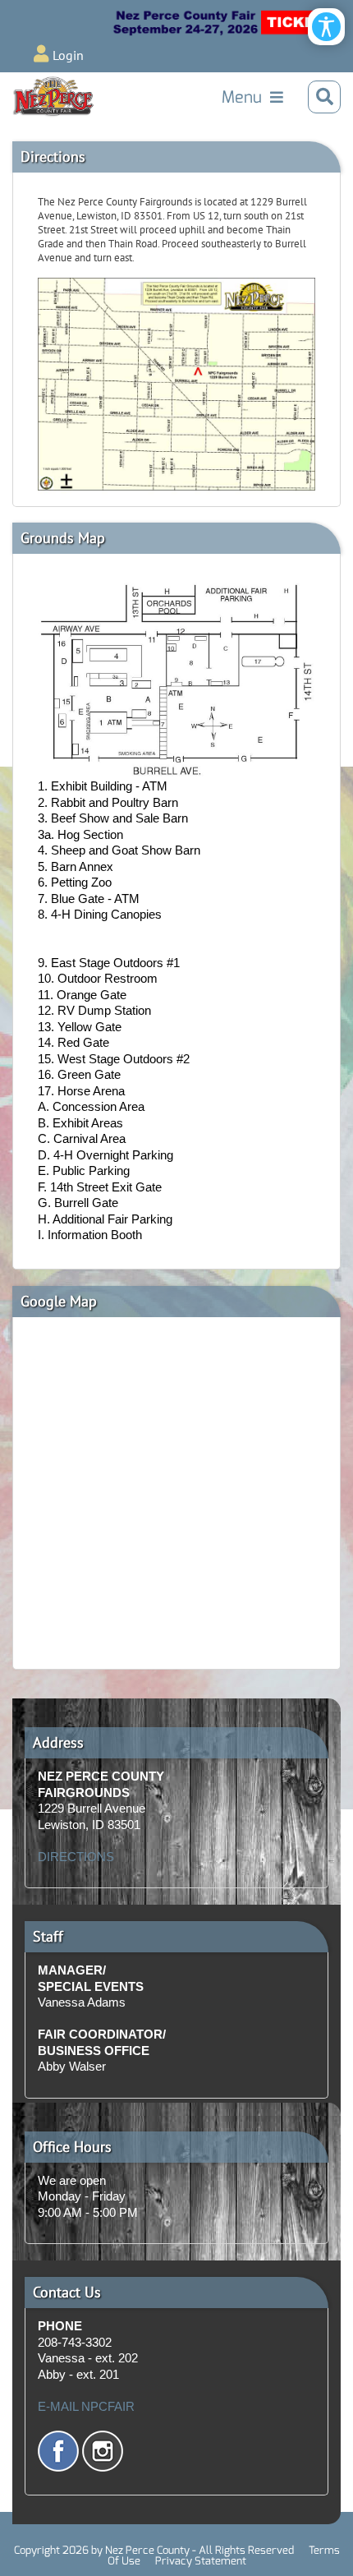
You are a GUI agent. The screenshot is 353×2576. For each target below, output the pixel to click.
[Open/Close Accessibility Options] (326, 27)
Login (68, 55)
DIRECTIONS (76, 1857)
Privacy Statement (201, 2561)
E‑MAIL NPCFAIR (86, 2406)
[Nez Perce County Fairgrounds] (53, 97)
